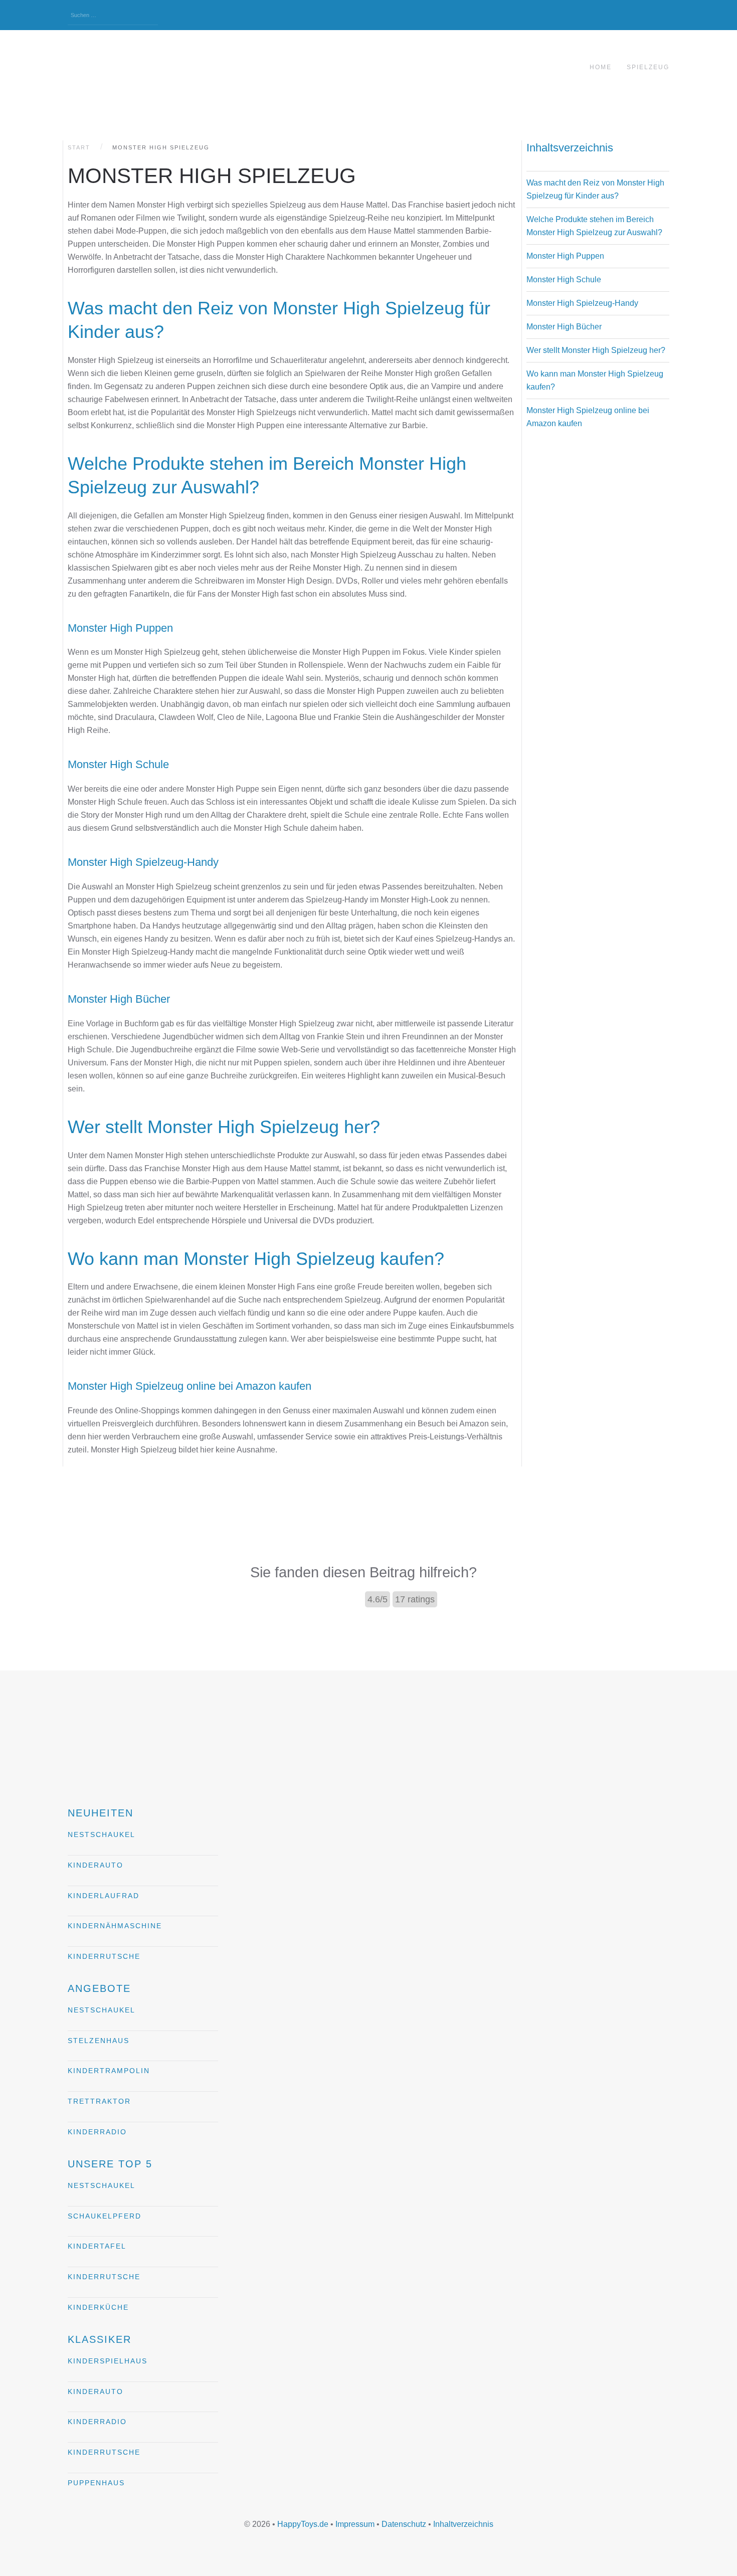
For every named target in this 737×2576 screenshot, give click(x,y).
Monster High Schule (564, 280)
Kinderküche (98, 2307)
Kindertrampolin (109, 2071)
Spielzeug (648, 67)
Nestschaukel (102, 1834)
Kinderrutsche (104, 1956)
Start (79, 147)
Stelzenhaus (99, 2041)
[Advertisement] (596, 581)
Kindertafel (97, 2246)
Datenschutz (404, 2524)
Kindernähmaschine (115, 1926)
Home (601, 67)
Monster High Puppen (565, 256)
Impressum (355, 2524)
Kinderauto (96, 1865)
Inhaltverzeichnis (463, 2524)
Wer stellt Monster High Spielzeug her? (596, 350)
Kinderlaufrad (104, 1896)
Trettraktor (99, 2101)
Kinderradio (97, 2132)
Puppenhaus (96, 2483)
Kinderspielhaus (108, 2361)
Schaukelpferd (105, 2216)
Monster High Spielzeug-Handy (582, 303)
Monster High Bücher (564, 327)
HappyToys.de (303, 2524)
